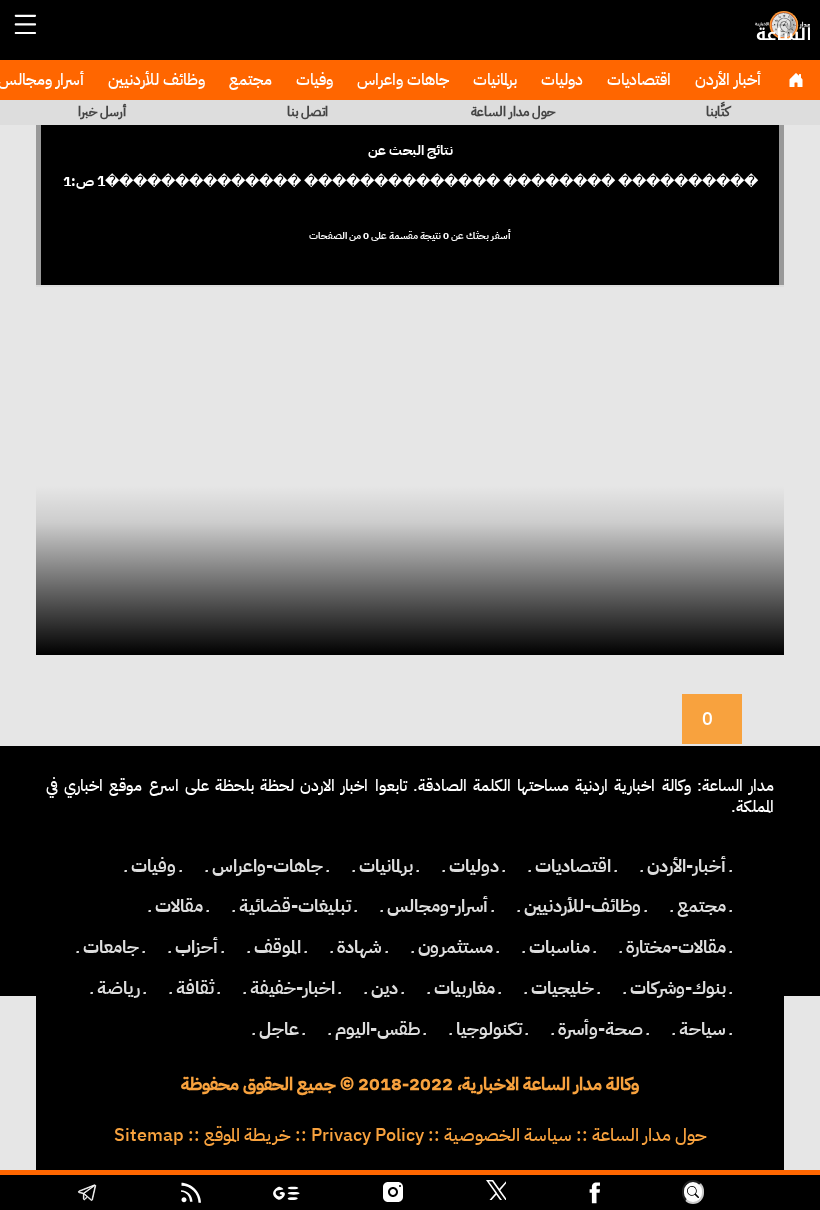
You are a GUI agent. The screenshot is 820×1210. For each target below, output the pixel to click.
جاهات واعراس (401, 80)
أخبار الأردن (726, 80)
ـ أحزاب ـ (196, 947)
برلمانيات (493, 80)
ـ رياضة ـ (118, 988)
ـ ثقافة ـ (195, 988)
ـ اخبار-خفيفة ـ (292, 988)
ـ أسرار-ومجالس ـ (437, 906)
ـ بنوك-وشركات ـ (678, 988)
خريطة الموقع (247, 1135)
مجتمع (248, 80)
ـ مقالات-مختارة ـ (676, 947)
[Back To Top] (759, 1195)
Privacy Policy (367, 1135)
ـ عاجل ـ (279, 1029)
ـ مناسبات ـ (559, 947)
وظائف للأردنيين (154, 80)
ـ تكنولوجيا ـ (489, 1029)
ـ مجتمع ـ (701, 906)
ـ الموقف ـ (277, 947)
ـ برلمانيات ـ (386, 866)
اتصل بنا (307, 111)
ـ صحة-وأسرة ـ (600, 1029)
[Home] (795, 80)
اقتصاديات (637, 80)
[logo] (780, 35)
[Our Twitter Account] (496, 1195)
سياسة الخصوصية (508, 1135)
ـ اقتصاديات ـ (573, 866)
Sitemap (149, 1135)
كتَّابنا (718, 111)
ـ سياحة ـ (702, 1029)
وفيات (312, 80)
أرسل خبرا (102, 111)
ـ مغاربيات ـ (464, 988)
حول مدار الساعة (513, 111)
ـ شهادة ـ (359, 947)
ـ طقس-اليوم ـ (377, 1029)
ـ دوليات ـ (474, 866)
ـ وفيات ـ (153, 866)
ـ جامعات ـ (111, 947)
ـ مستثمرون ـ (455, 947)
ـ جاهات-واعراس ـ (267, 866)
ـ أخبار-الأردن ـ (686, 866)
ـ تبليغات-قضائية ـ (295, 906)
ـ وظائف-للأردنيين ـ (582, 906)
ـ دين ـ (384, 988)
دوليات (560, 80)
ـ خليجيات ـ (562, 988)
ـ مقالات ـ (179, 906)
